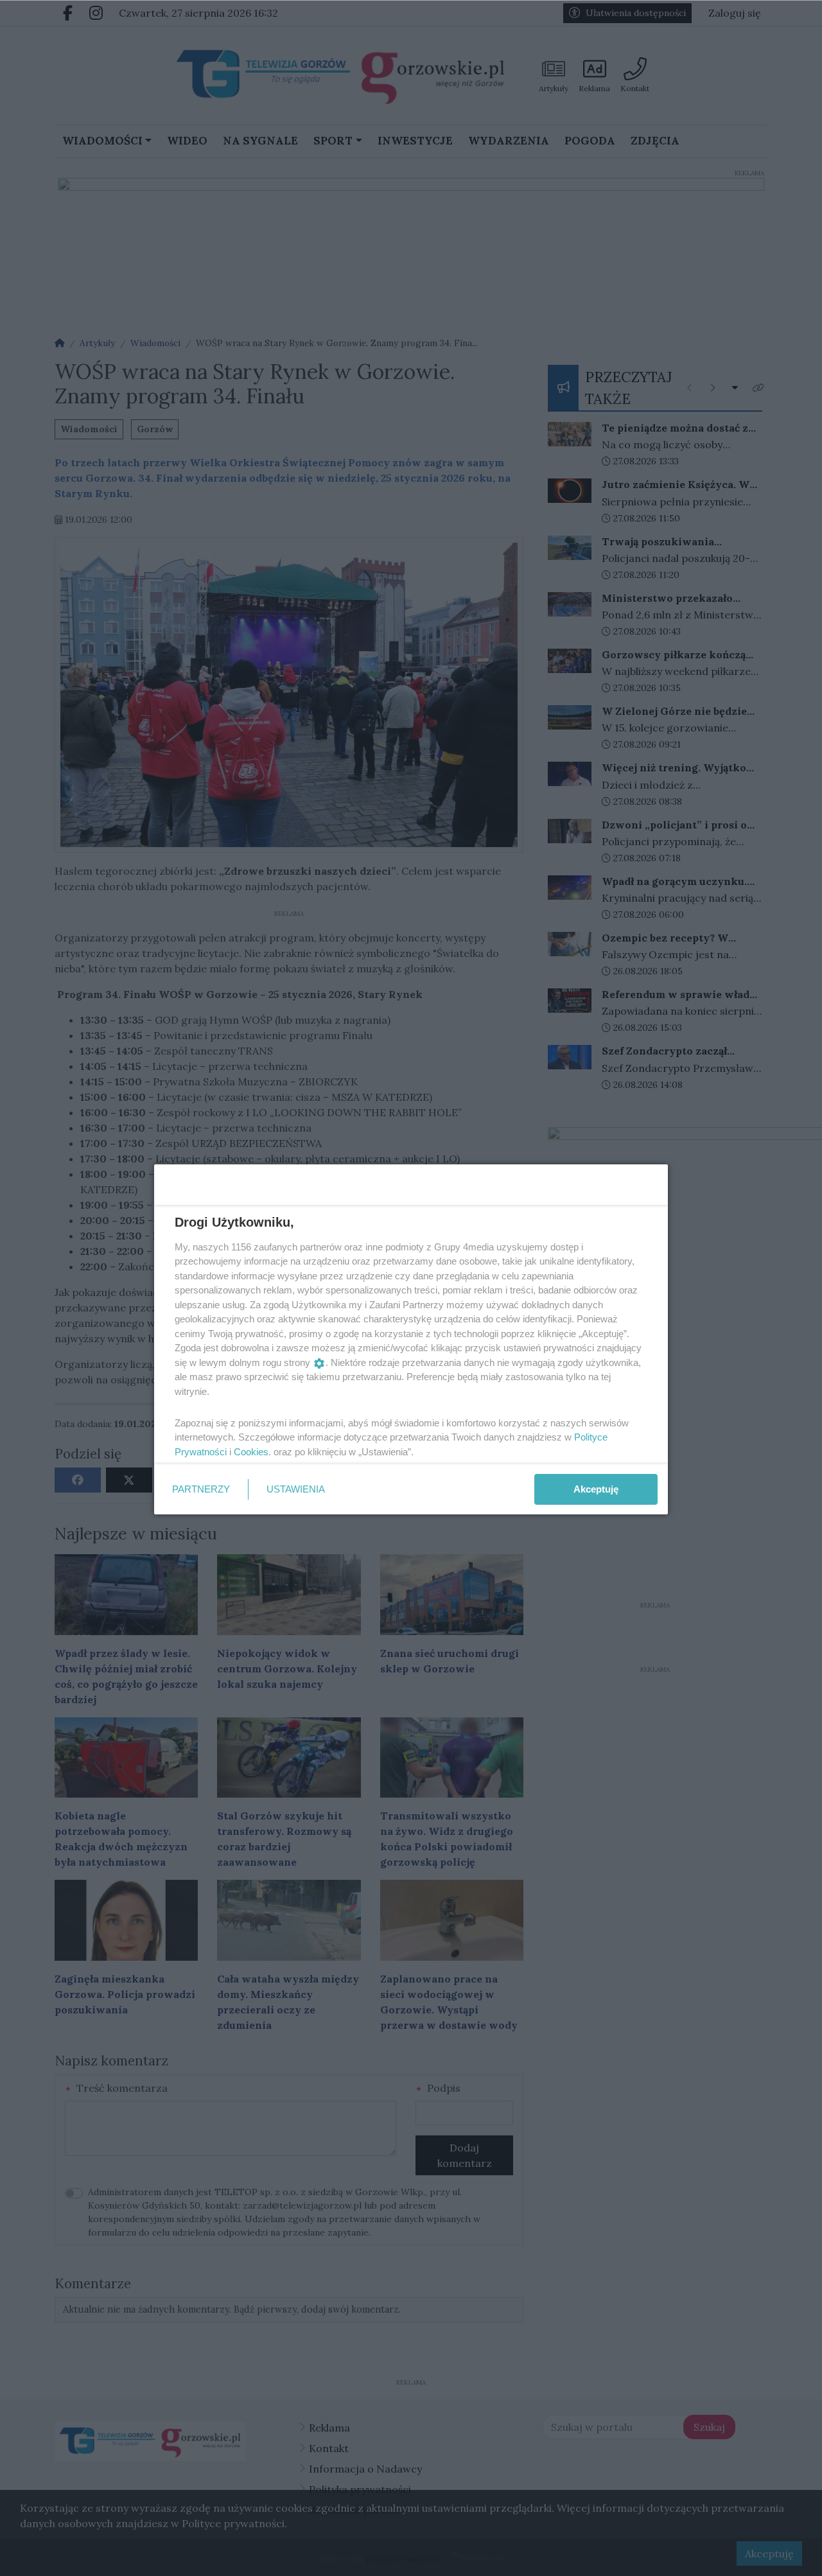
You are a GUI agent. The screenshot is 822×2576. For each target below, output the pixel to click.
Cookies (251, 1452)
